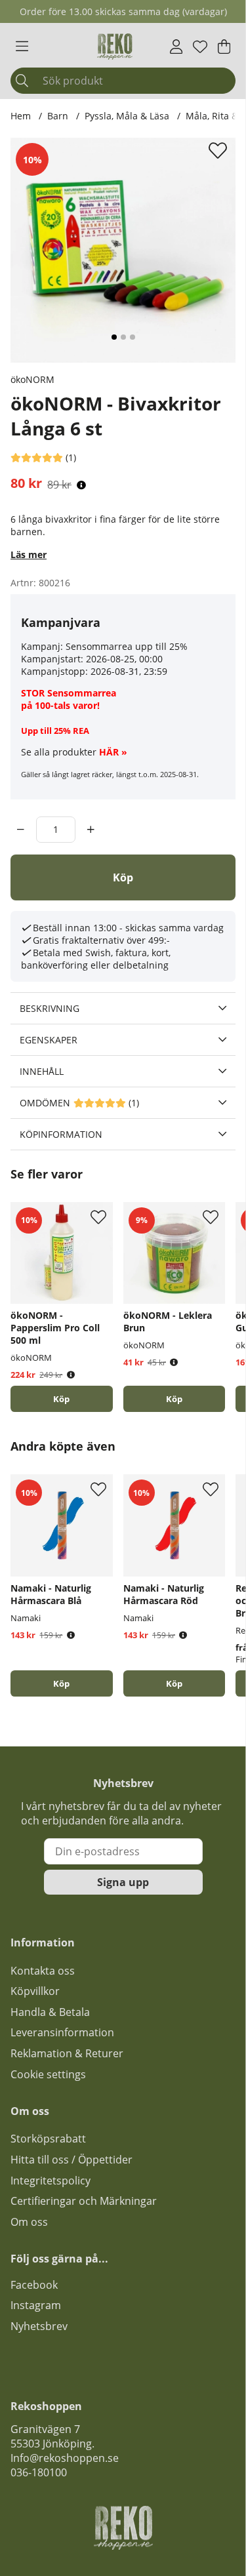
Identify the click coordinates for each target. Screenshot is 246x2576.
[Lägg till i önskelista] (219, 150)
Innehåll (42, 1071)
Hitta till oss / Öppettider (72, 2160)
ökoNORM (32, 379)
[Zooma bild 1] (123, 250)
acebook (37, 2285)
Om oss (29, 2222)
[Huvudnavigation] (22, 47)
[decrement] (21, 830)
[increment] (91, 830)
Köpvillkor (35, 1991)
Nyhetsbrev (39, 2326)
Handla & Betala (50, 2012)
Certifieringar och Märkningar (84, 2201)
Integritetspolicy (51, 2181)
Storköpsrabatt (48, 2139)
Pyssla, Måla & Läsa (127, 116)
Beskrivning (50, 1008)
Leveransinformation (62, 2032)
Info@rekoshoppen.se (65, 2458)
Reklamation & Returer (67, 2053)
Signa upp (123, 1882)
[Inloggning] (176, 47)
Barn (58, 116)
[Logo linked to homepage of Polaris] (115, 47)
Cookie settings (48, 2074)
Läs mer (29, 554)
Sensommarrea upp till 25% (127, 646)
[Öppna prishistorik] (81, 485)
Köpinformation (61, 1134)
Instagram (36, 2305)
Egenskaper (49, 1040)
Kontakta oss (43, 1971)
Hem (21, 116)
